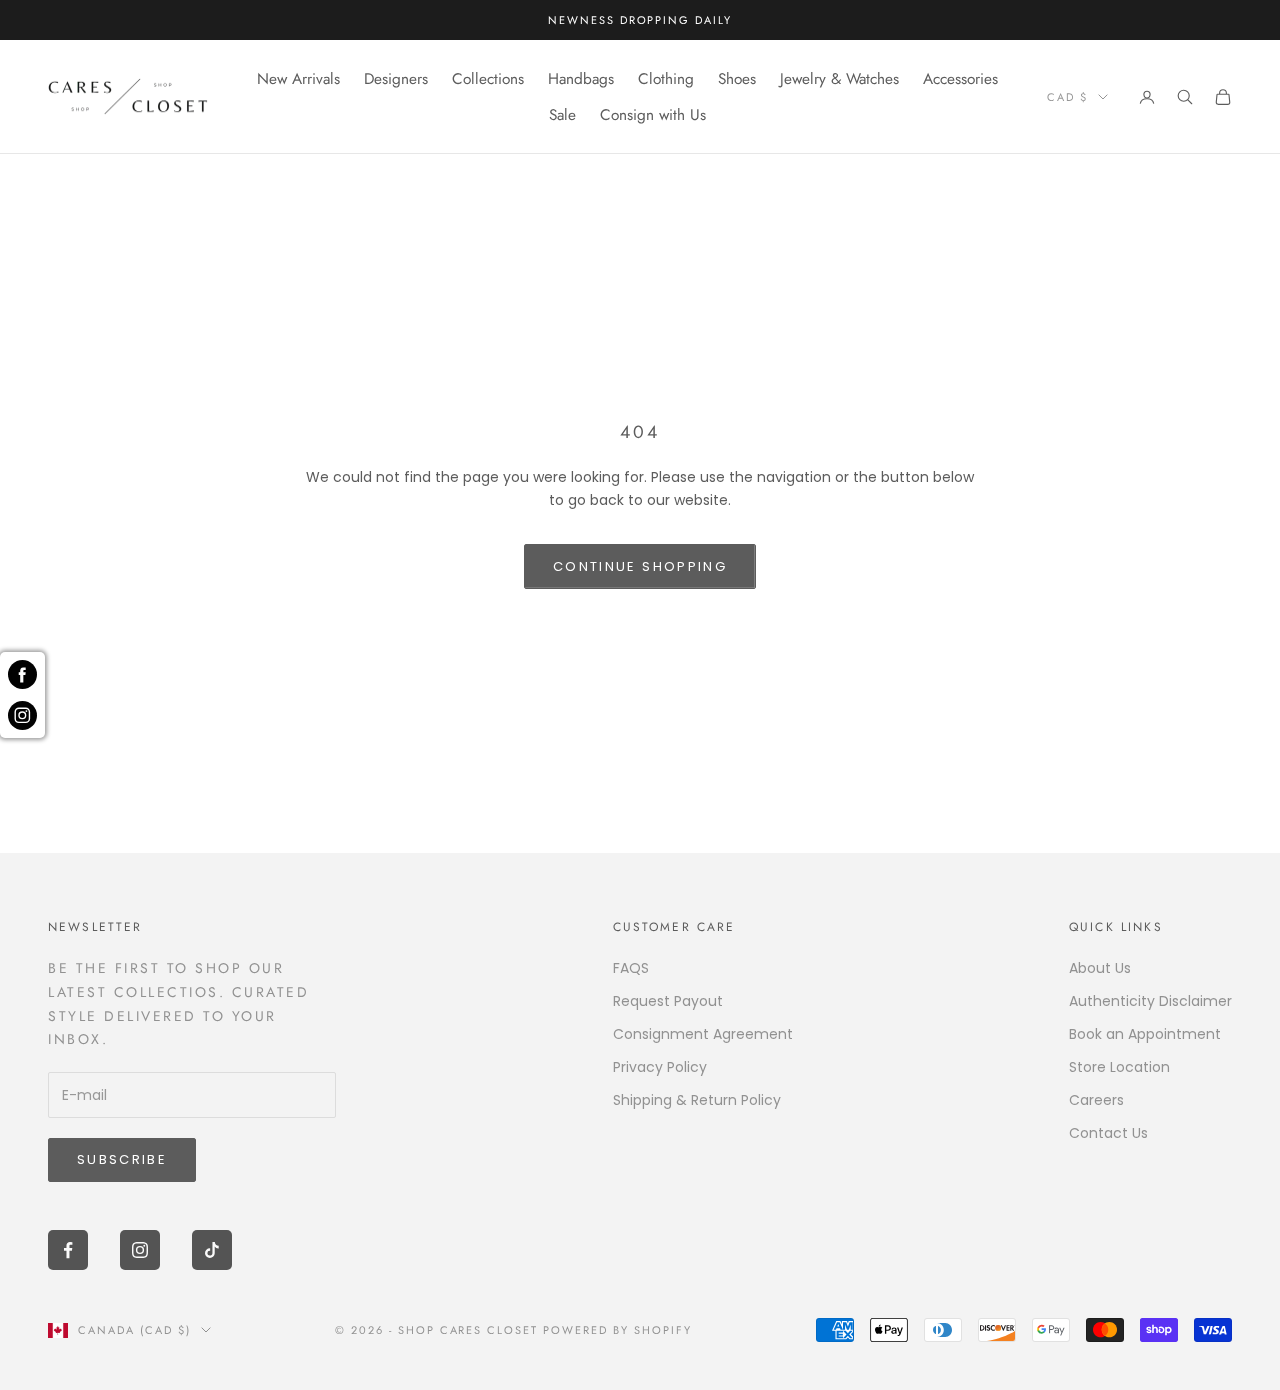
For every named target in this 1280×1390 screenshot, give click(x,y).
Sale (562, 115)
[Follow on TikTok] (212, 1250)
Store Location (1119, 1067)
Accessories (960, 79)
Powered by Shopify (617, 1330)
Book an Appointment (1145, 1034)
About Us (1100, 968)
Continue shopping (640, 566)
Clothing (666, 79)
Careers (1096, 1100)
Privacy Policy (660, 1067)
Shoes (737, 79)
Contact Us (1108, 1133)
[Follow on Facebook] (68, 1250)
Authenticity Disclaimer (1150, 1001)
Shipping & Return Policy (697, 1100)
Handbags (581, 79)
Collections (488, 79)
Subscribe (122, 1159)
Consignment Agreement (703, 1034)
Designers (396, 79)
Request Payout (668, 1001)
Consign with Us (653, 115)
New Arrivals (298, 79)
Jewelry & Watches (839, 79)
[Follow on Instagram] (140, 1250)
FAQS (631, 968)
